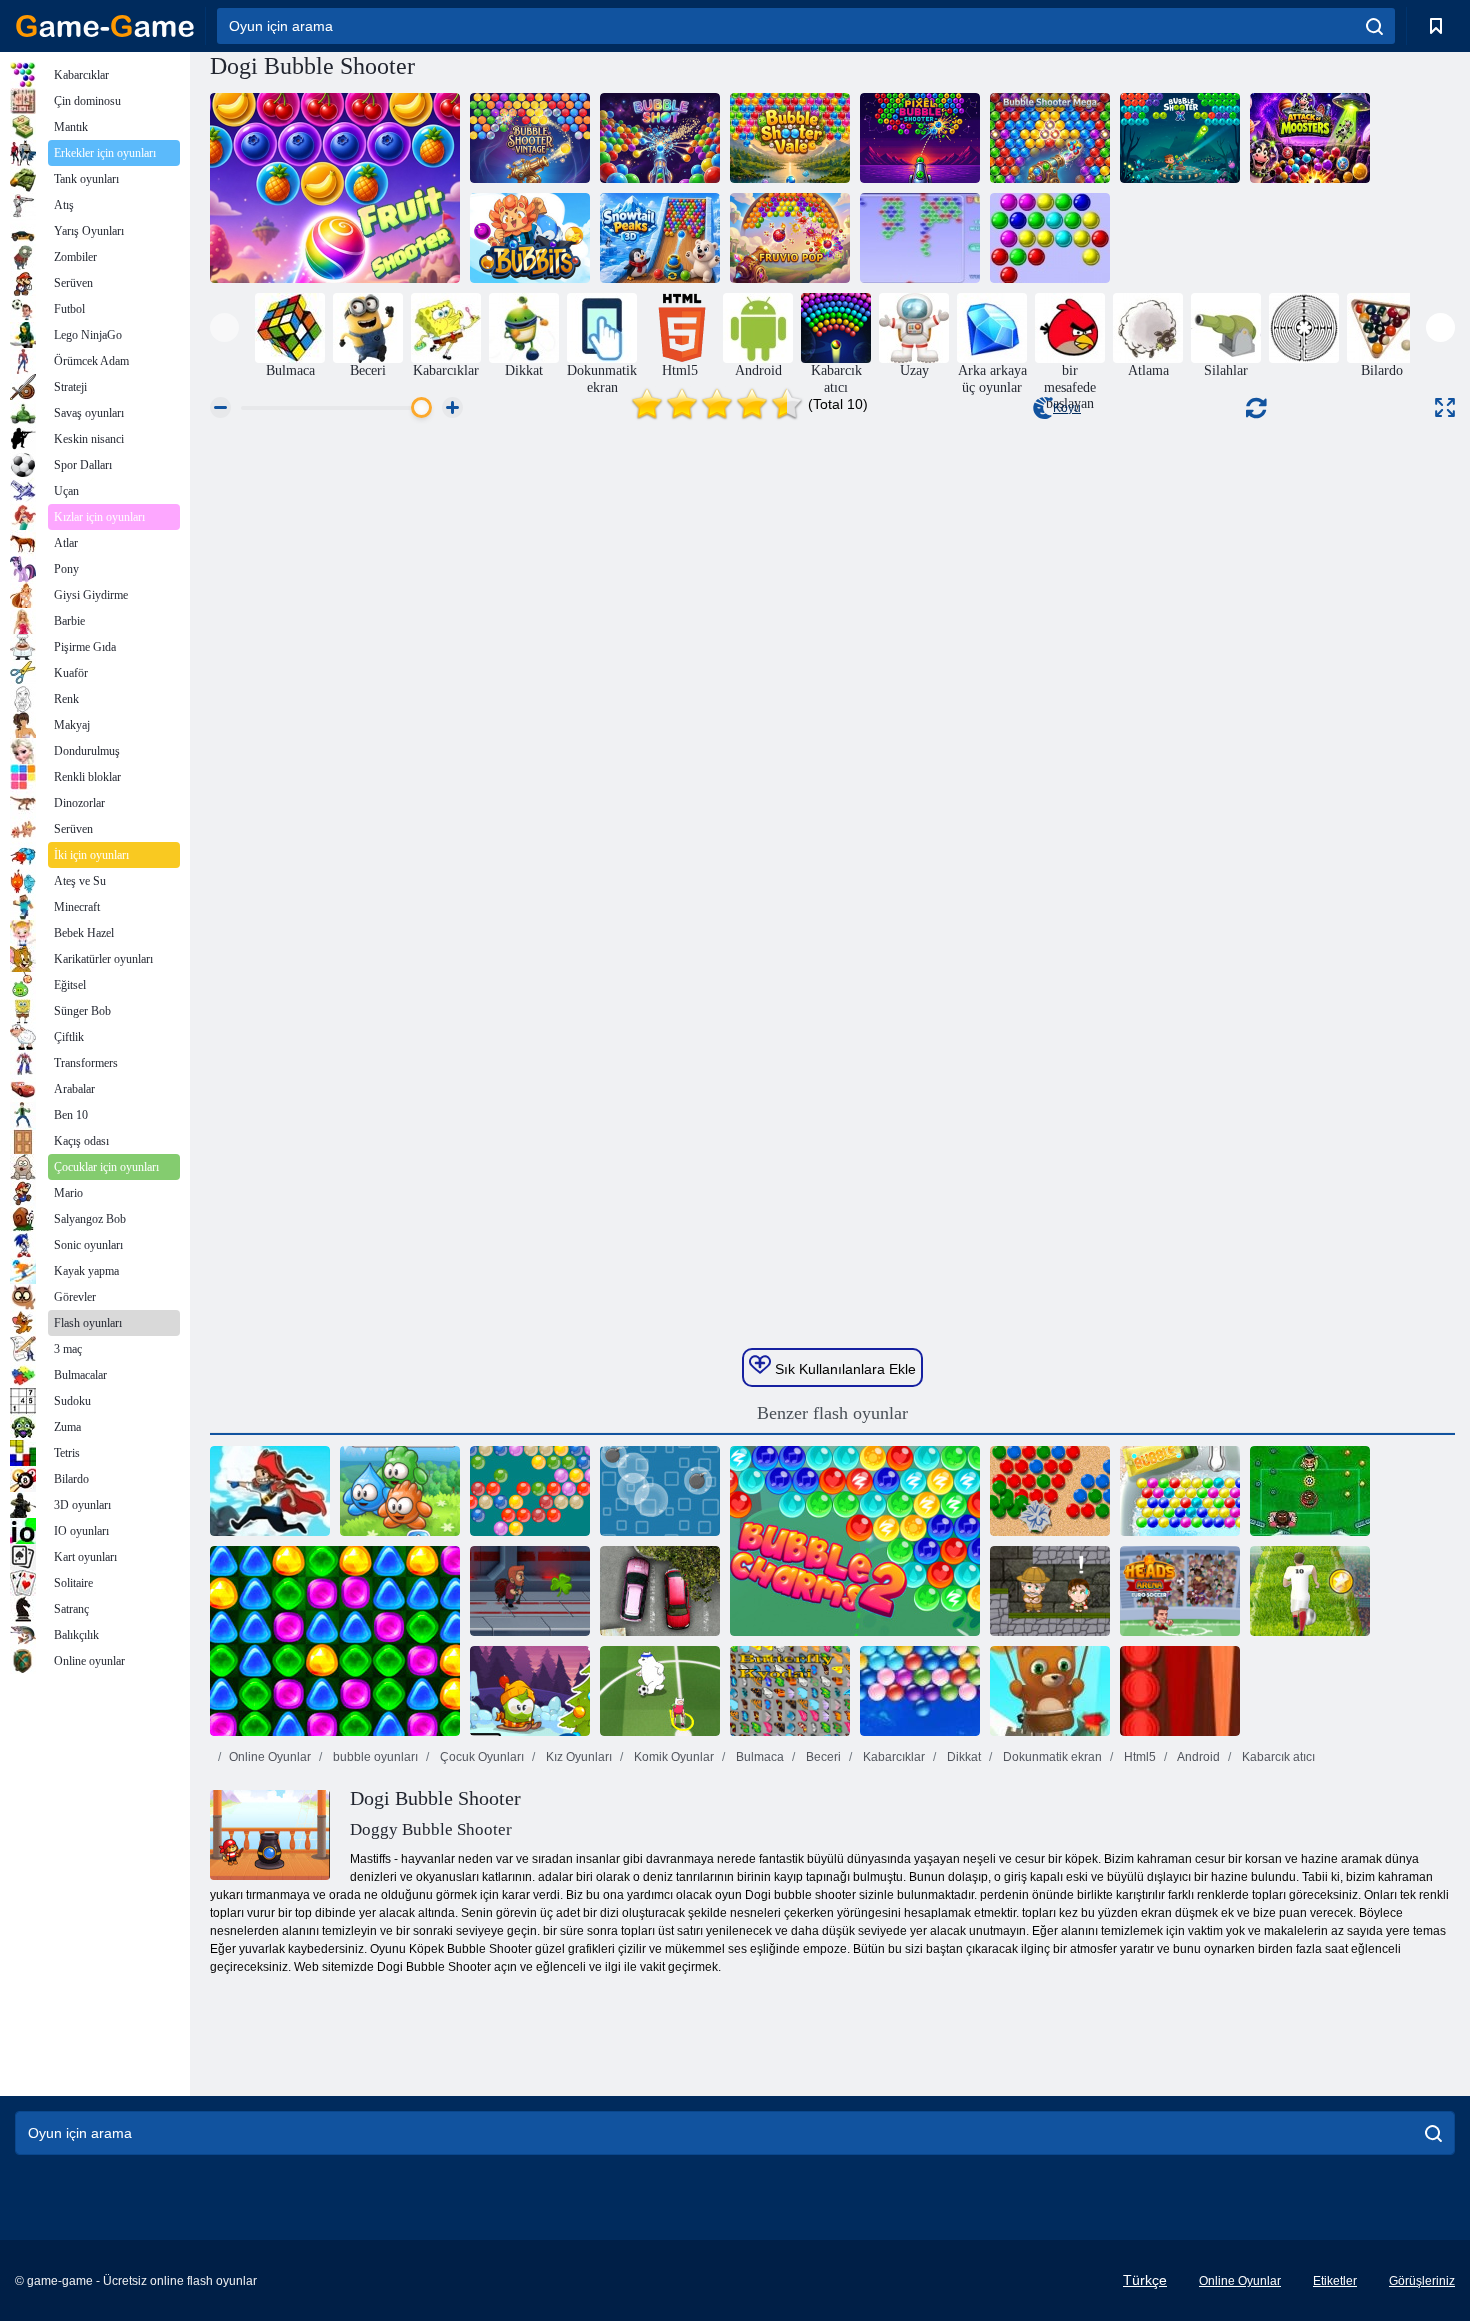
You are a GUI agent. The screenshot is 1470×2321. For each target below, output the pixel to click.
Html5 (1138, 1757)
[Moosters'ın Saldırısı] (1310, 138)
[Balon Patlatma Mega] (1050, 138)
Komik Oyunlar (672, 1757)
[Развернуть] (1445, 407)
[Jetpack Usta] (530, 1591)
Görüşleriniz (1422, 2281)
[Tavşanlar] (530, 238)
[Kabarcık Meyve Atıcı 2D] (335, 188)
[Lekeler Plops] (400, 1491)
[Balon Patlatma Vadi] (790, 138)
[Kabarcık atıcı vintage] (530, 138)
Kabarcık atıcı (1277, 1757)
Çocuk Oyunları (480, 1757)
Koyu (1067, 408)
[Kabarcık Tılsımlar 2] (855, 1541)
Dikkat (962, 1757)
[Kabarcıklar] (1050, 238)
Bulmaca (758, 1757)
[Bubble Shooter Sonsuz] (1050, 1691)
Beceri (822, 1757)
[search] (1374, 26)
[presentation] (224, 327)
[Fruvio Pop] (790, 238)
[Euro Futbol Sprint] (1310, 1591)
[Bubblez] (920, 238)
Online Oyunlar (270, 1757)
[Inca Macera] (1050, 1591)
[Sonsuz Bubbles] (920, 1691)
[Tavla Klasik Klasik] (1180, 1691)
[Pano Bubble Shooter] (1050, 1491)
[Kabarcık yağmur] (660, 1491)
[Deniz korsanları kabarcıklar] (270, 1491)
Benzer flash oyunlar (832, 1413)
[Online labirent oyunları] (1304, 328)
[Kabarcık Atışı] (660, 138)
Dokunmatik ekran (1051, 1757)
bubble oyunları (374, 1757)
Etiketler (1335, 2281)
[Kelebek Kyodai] (790, 1691)
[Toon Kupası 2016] (660, 1691)
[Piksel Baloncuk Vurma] (920, 138)
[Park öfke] (660, 1591)
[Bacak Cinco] (1310, 1491)
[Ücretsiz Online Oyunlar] (105, 26)
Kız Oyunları (577, 1757)
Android (1197, 1757)
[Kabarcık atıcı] (530, 1491)
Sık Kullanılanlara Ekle (843, 1369)
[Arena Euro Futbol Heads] (1180, 1591)
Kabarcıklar (892, 1757)
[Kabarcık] (1180, 1491)
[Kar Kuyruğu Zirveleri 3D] (660, 238)
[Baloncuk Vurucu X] (1180, 138)
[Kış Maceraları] (530, 1691)
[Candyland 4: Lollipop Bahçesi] (335, 1641)
